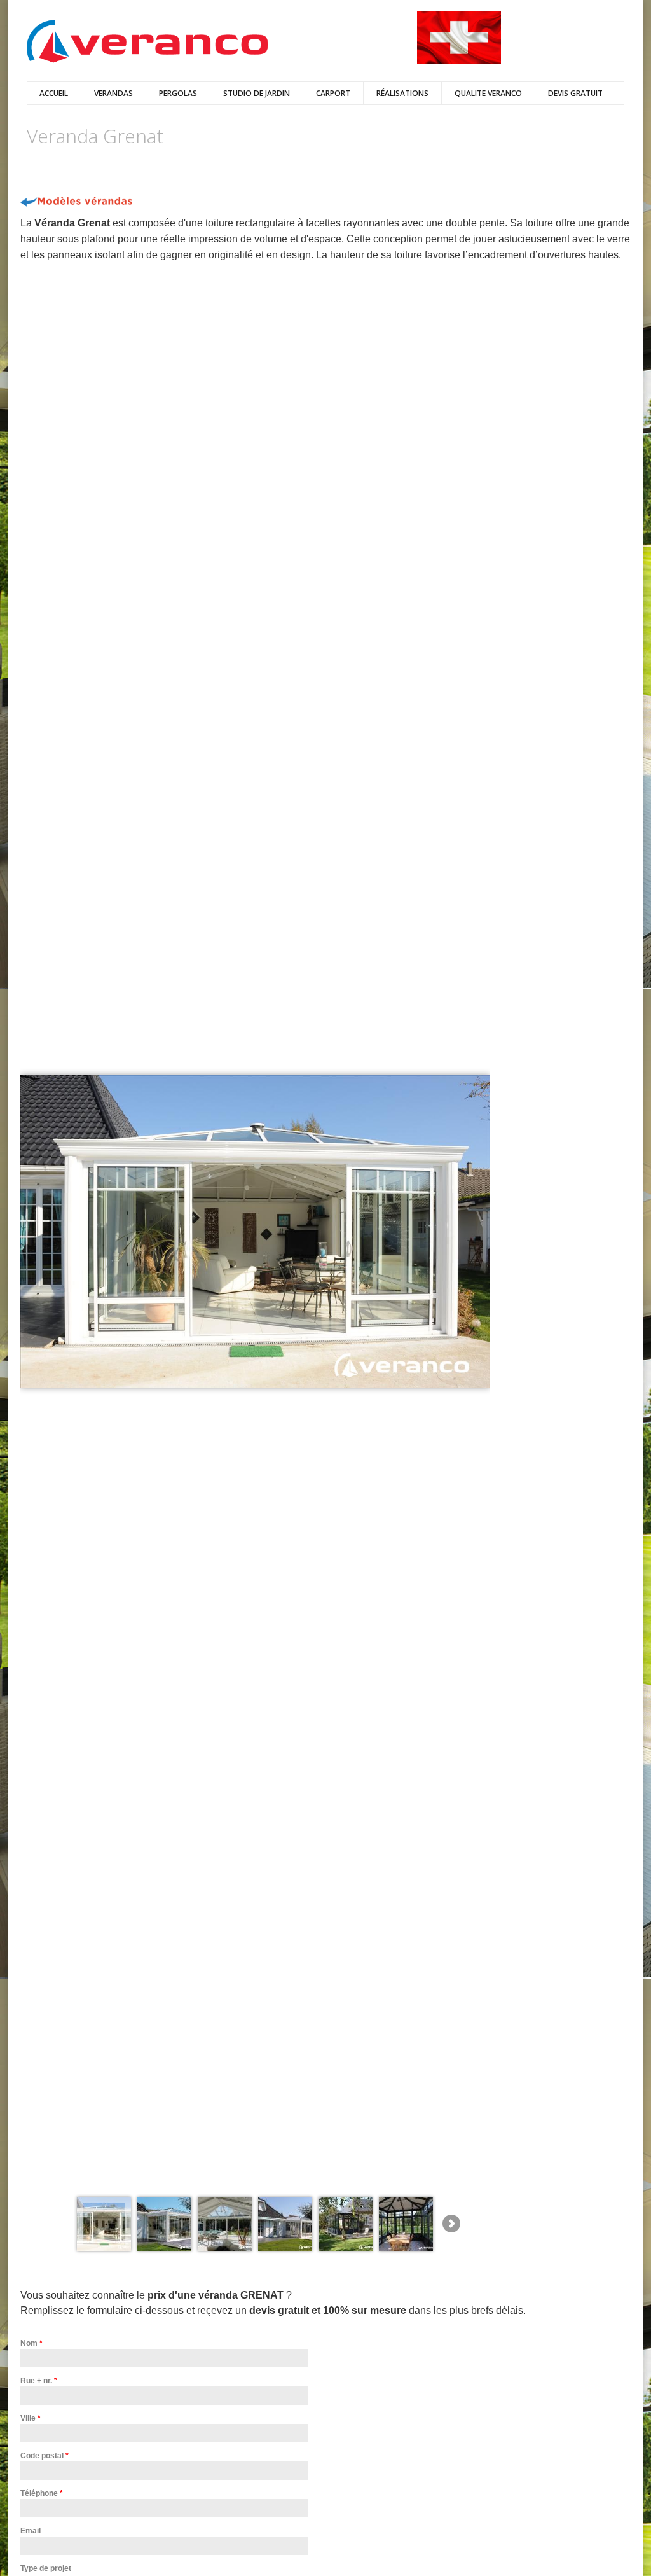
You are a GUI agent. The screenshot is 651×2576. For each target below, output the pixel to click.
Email (31, 2531)
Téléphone (42, 2493)
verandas (113, 93)
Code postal (45, 2456)
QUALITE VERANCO (488, 93)
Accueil (54, 93)
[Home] (147, 42)
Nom (31, 2343)
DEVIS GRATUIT (575, 93)
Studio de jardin (257, 93)
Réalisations (402, 93)
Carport (333, 93)
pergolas (178, 93)
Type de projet (46, 2568)
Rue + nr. (39, 2381)
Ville (31, 2418)
